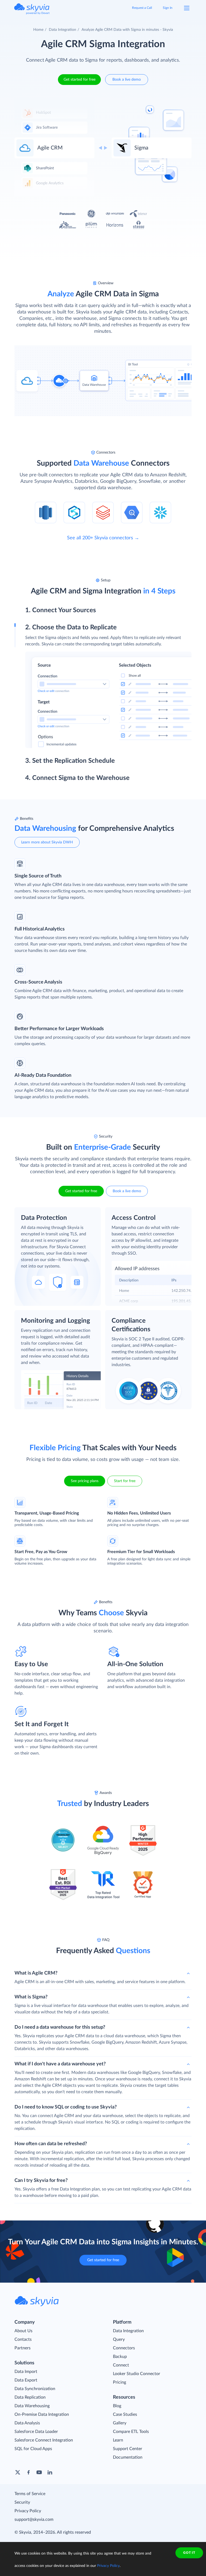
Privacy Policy (28, 2511)
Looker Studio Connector (137, 2374)
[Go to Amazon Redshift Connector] (46, 512)
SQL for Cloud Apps (33, 2449)
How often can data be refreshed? (51, 2144)
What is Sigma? (31, 1997)
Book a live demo (127, 80)
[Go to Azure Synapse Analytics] (74, 512)
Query (119, 2339)
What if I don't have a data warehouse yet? (60, 2064)
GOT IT (189, 2553)
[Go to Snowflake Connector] (160, 512)
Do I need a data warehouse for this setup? (60, 2027)
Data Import (26, 2372)
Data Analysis (27, 2423)
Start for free (125, 1481)
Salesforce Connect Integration (44, 2440)
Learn (118, 2440)
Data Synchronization (35, 2389)
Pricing (119, 2382)
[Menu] (187, 8)
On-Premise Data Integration (42, 2414)
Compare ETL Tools (131, 2432)
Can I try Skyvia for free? (41, 2181)
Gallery (120, 2423)
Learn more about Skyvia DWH (47, 842)
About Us (23, 2331)
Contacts (23, 2339)
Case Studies (125, 2414)
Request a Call (142, 8)
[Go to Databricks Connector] (103, 512)
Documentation (128, 2457)
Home (38, 30)
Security (22, 2502)
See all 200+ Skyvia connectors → (103, 538)
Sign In (168, 8)
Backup (120, 2357)
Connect (121, 2365)
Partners (23, 2348)
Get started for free (80, 80)
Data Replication (30, 2397)
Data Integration (62, 30)
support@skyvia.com (34, 2519)
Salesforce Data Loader (36, 2432)
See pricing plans (85, 1481)
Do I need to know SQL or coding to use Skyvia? (66, 2107)
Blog (117, 2406)
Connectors (124, 2348)
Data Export (26, 2380)
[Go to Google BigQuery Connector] (132, 512)
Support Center (128, 2449)
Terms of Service (30, 2494)
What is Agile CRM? (36, 1973)
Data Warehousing (32, 2406)
